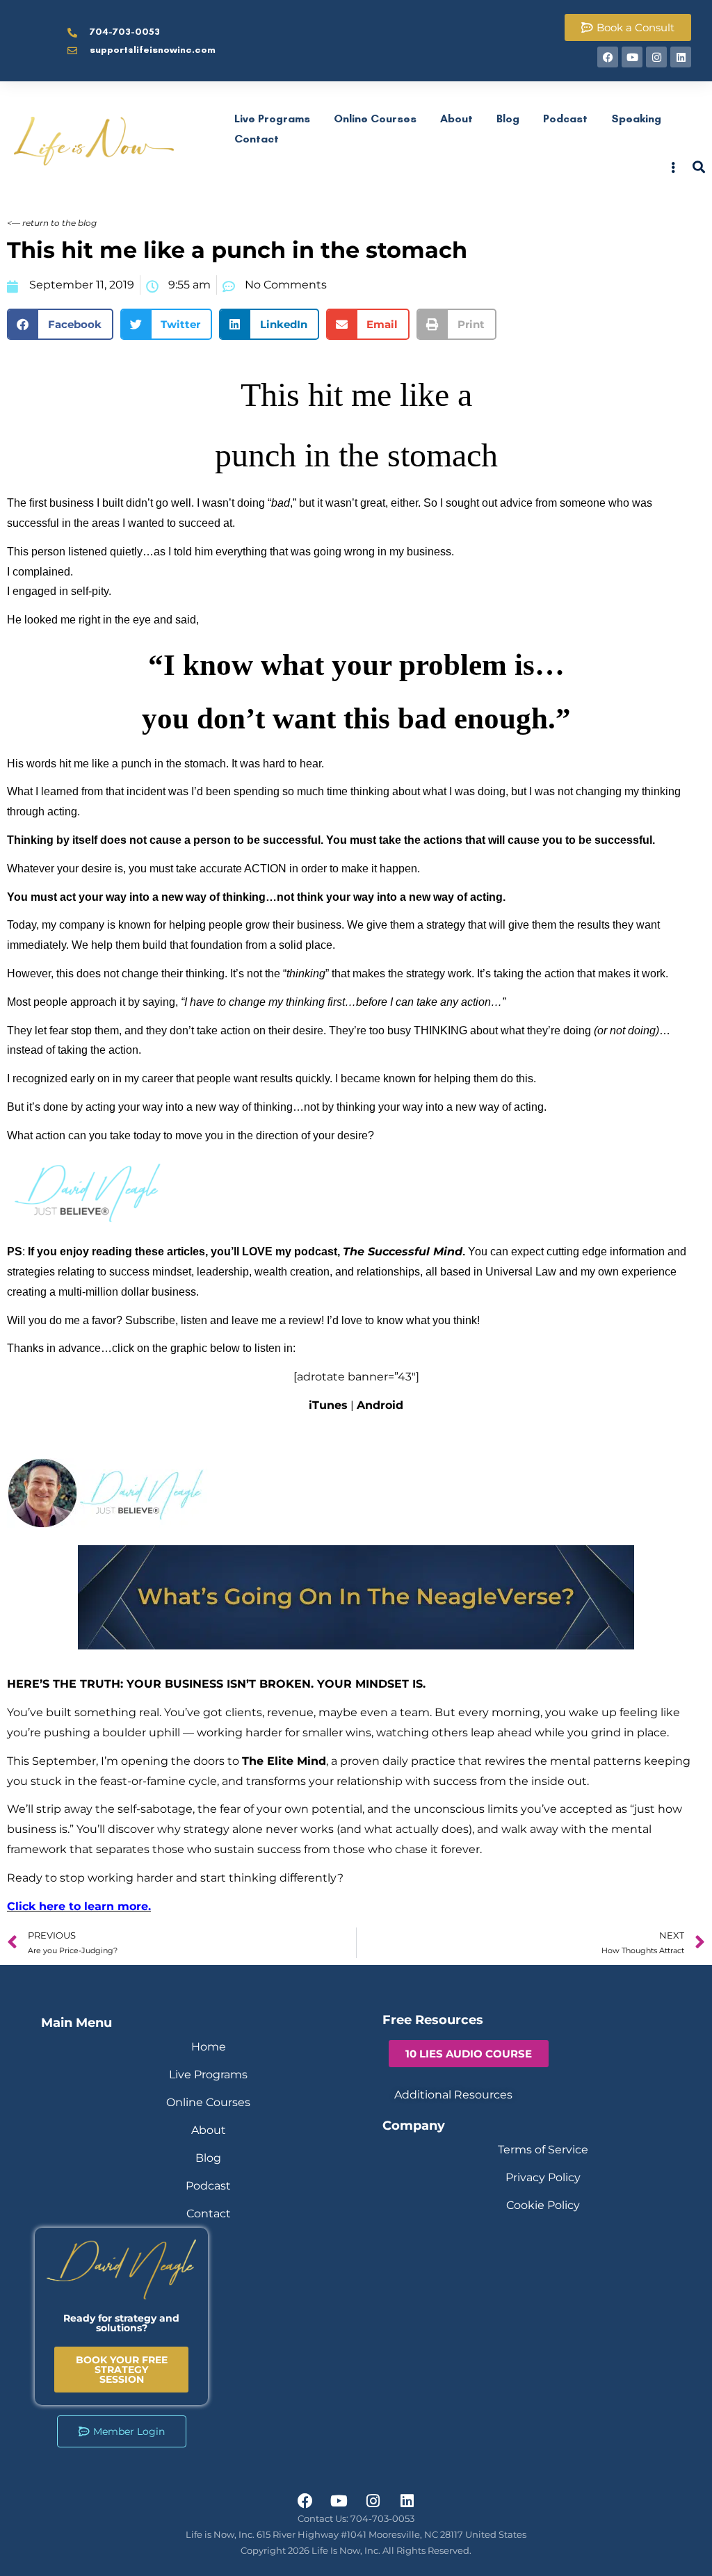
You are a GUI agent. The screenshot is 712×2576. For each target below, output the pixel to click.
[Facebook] (608, 57)
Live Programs (272, 119)
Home (209, 2047)
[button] (60, 324)
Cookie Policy (543, 2205)
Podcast (565, 119)
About (456, 119)
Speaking (636, 119)
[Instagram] (656, 57)
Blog (508, 119)
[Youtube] (632, 57)
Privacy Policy (543, 2177)
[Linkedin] (681, 57)
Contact (257, 139)
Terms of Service (543, 2150)
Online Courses (375, 119)
